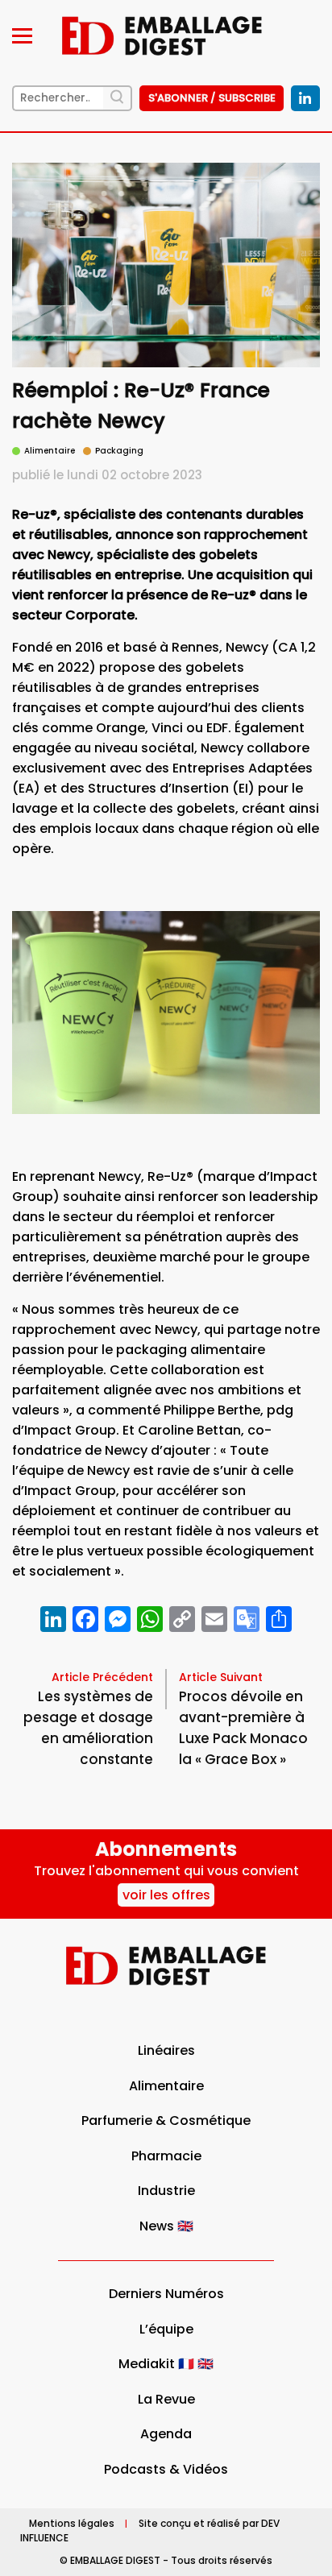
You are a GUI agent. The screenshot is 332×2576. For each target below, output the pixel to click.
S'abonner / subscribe (212, 98)
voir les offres (166, 1895)
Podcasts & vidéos (166, 2469)
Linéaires (166, 2050)
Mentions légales (72, 2523)
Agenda (166, 2434)
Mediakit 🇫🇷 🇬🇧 (166, 2364)
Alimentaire (166, 2086)
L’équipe (166, 2329)
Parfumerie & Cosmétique (166, 2120)
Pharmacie (166, 2156)
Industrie (166, 2191)
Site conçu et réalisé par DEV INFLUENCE (150, 2530)
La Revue (166, 2399)
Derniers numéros (166, 2294)
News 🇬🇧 (166, 2226)
